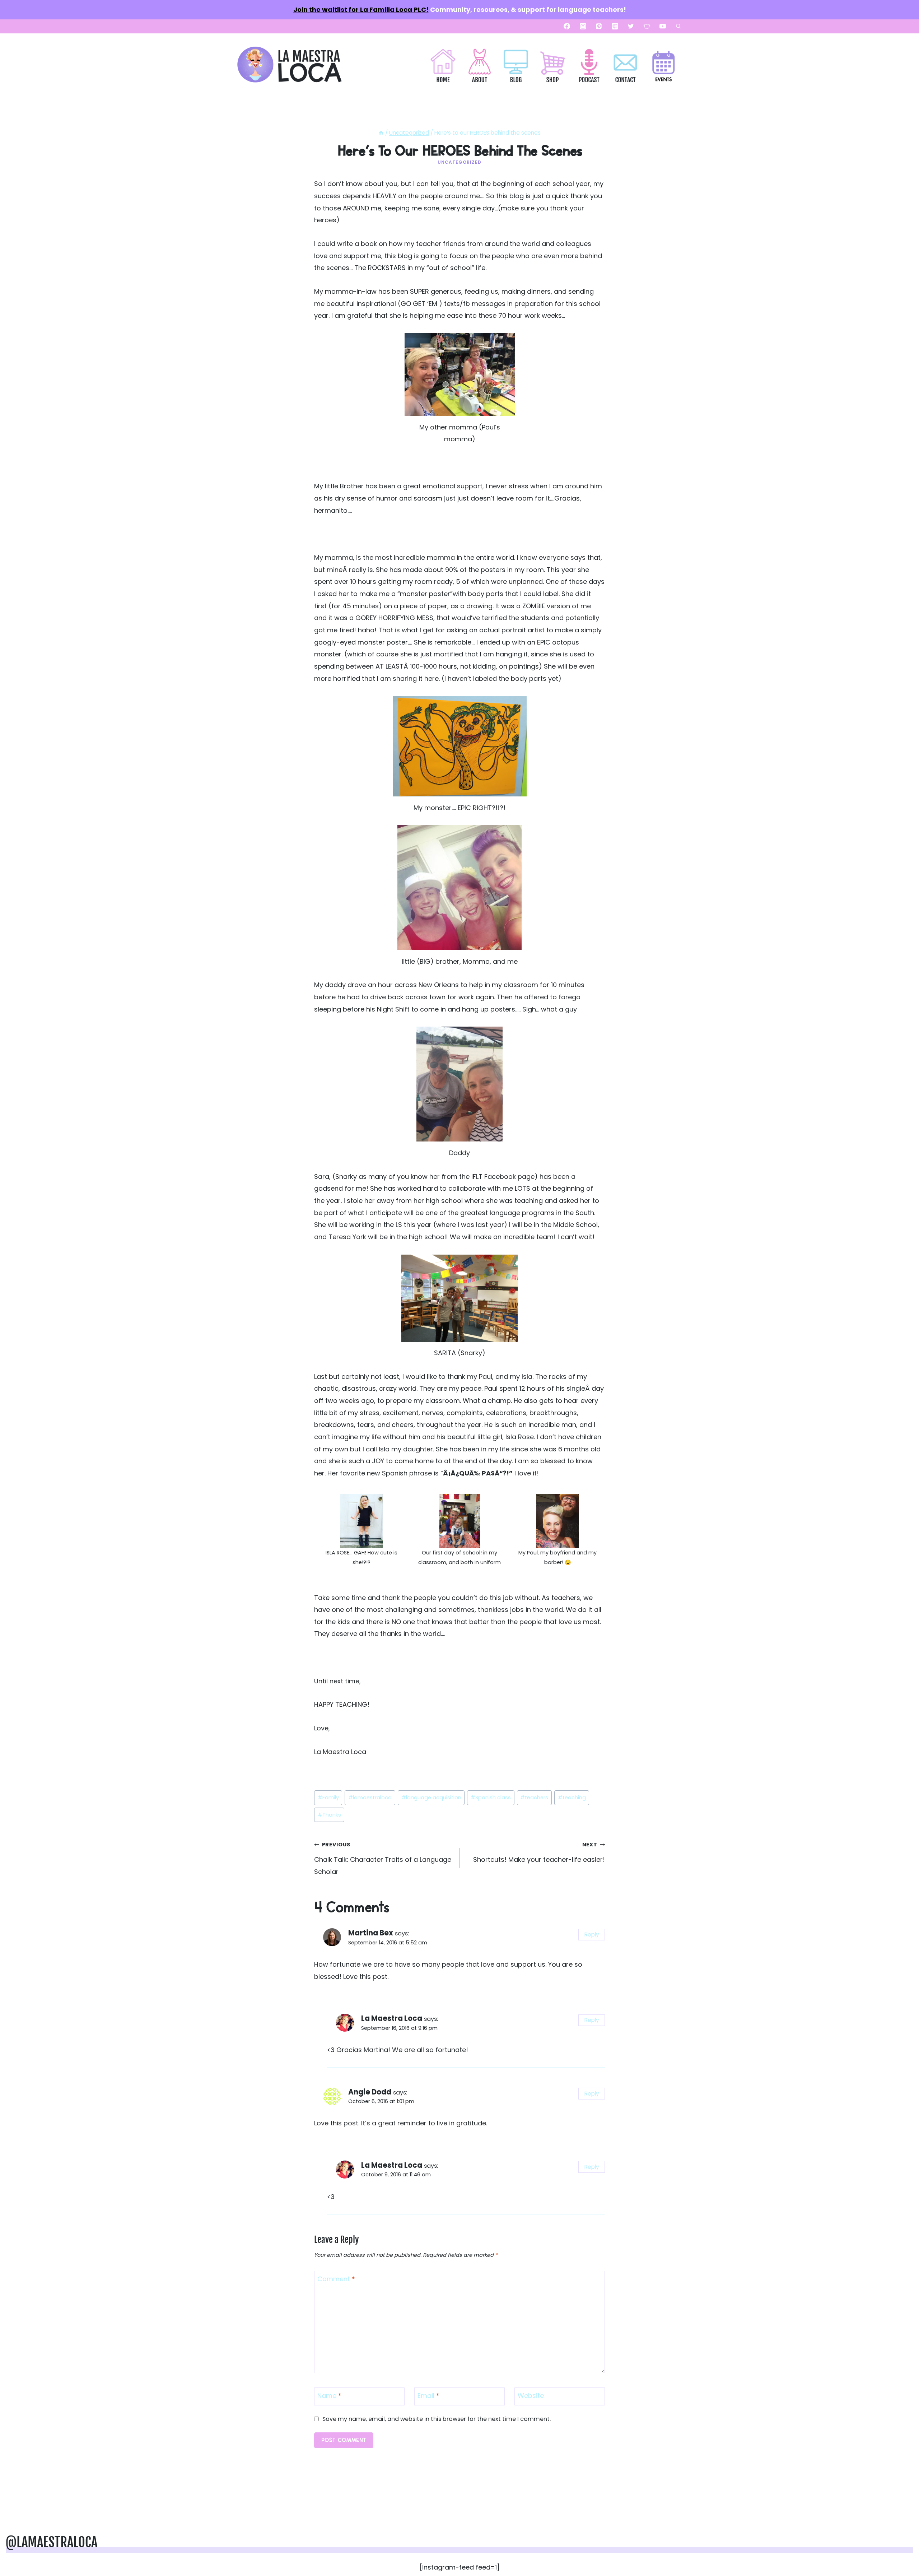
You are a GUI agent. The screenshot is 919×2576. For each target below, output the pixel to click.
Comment (336, 2279)
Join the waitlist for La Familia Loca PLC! (361, 10)
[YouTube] (663, 26)
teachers (534, 1798)
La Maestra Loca (392, 2018)
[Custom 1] (647, 26)
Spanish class (491, 1798)
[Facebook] (567, 26)
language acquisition (431, 1798)
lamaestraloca (370, 1798)
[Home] (381, 133)
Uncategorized (459, 162)
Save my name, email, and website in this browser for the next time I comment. (437, 2419)
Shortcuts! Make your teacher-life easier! (539, 1852)
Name (329, 2396)
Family (328, 1798)
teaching (572, 1798)
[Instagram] (583, 26)
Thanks (329, 1815)
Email (428, 2396)
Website (531, 2396)
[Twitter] (631, 26)
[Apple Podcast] (615, 26)
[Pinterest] (599, 26)
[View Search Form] (678, 26)
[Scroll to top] (902, 2548)
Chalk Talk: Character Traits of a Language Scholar (383, 1858)
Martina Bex (371, 1933)
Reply (592, 1935)
